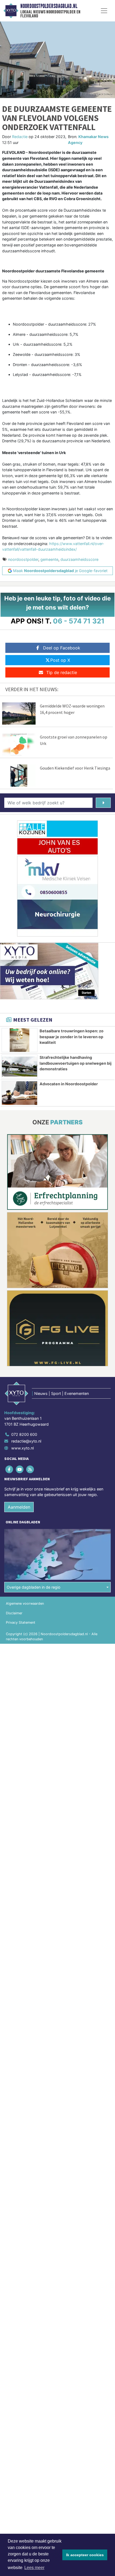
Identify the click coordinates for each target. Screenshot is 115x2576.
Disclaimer (14, 1613)
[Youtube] (20, 1469)
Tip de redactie (62, 672)
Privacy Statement (21, 1622)
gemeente (49, 559)
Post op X (60, 660)
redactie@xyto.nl (26, 1441)
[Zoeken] (103, 803)
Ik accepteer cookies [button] (85, 2555)
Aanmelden (19, 1507)
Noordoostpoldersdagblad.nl (49, 6)
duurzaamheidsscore (79, 559)
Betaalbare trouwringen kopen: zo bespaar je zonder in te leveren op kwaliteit (72, 1037)
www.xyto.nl (22, 1448)
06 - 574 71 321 (79, 621)
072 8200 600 (24, 1434)
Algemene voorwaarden (25, 1603)
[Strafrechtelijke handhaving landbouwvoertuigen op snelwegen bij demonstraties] (20, 1067)
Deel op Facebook (62, 648)
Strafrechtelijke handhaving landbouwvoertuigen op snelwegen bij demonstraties (76, 1063)
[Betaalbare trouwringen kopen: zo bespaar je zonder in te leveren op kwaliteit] (20, 1040)
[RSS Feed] (30, 1469)
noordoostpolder (23, 559)
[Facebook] (9, 1469)
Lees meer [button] (34, 2568)
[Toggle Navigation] (104, 11)
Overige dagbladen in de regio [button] (34, 1587)
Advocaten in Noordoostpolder (69, 1084)
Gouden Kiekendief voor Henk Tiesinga (75, 768)
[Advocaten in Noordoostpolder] (20, 1093)
